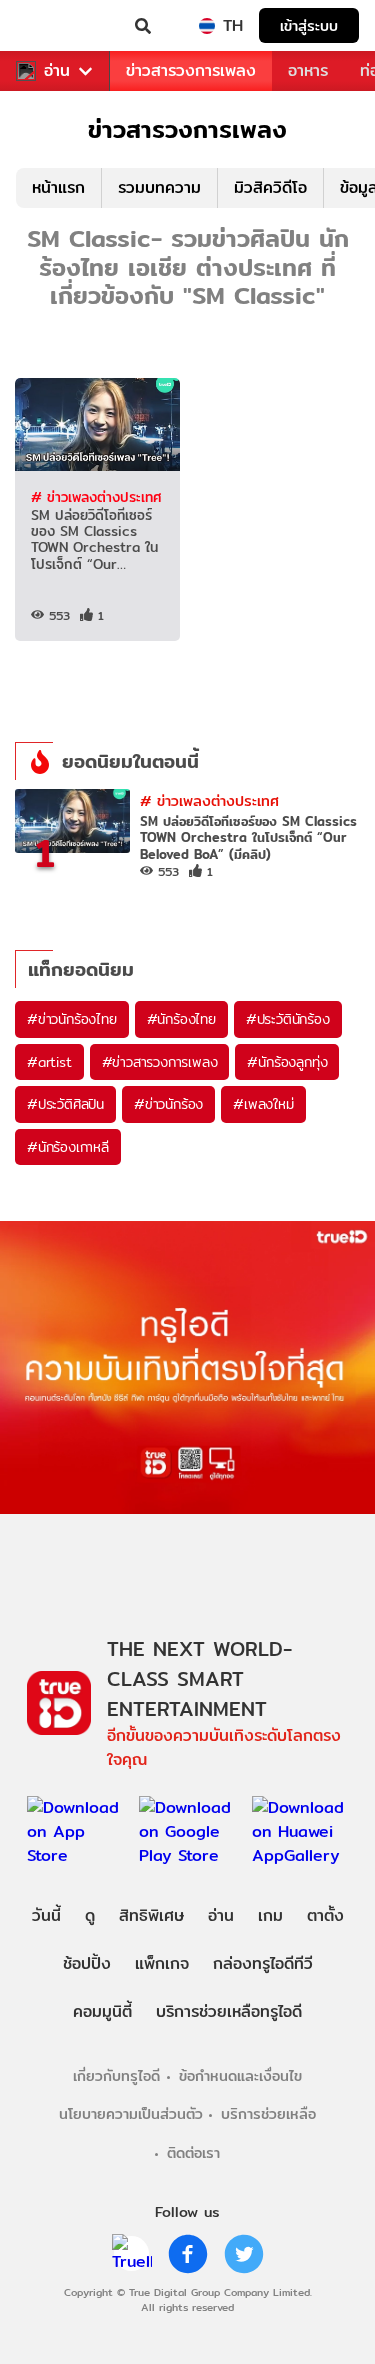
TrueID (56, 26)
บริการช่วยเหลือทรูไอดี (229, 2011)
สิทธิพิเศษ (151, 1915)
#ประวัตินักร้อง (288, 1019)
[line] (132, 2254)
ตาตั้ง (325, 1915)
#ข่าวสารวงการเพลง (160, 1062)
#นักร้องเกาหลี (68, 1147)
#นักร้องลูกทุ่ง (287, 1062)
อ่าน (57, 71)
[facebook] (188, 2254)
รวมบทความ (159, 187)
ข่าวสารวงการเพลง (191, 70)
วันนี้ (46, 1915)
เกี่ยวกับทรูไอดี (116, 2075)
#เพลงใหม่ (263, 1104)
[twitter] (244, 2254)
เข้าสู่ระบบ (309, 25)
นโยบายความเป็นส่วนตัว (131, 2113)
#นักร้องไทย (181, 1019)
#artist (49, 1062)
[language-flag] (207, 26)
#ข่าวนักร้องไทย (72, 1019)
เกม (270, 1915)
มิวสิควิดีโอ (270, 187)
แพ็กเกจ (162, 1963)
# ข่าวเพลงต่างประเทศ (96, 497)
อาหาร (308, 70)
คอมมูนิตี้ (102, 2011)
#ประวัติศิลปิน (65, 1104)
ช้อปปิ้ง (87, 1963)
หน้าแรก (58, 187)
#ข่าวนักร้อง (168, 1104)
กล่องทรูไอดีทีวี (263, 1963)
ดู (90, 1915)
